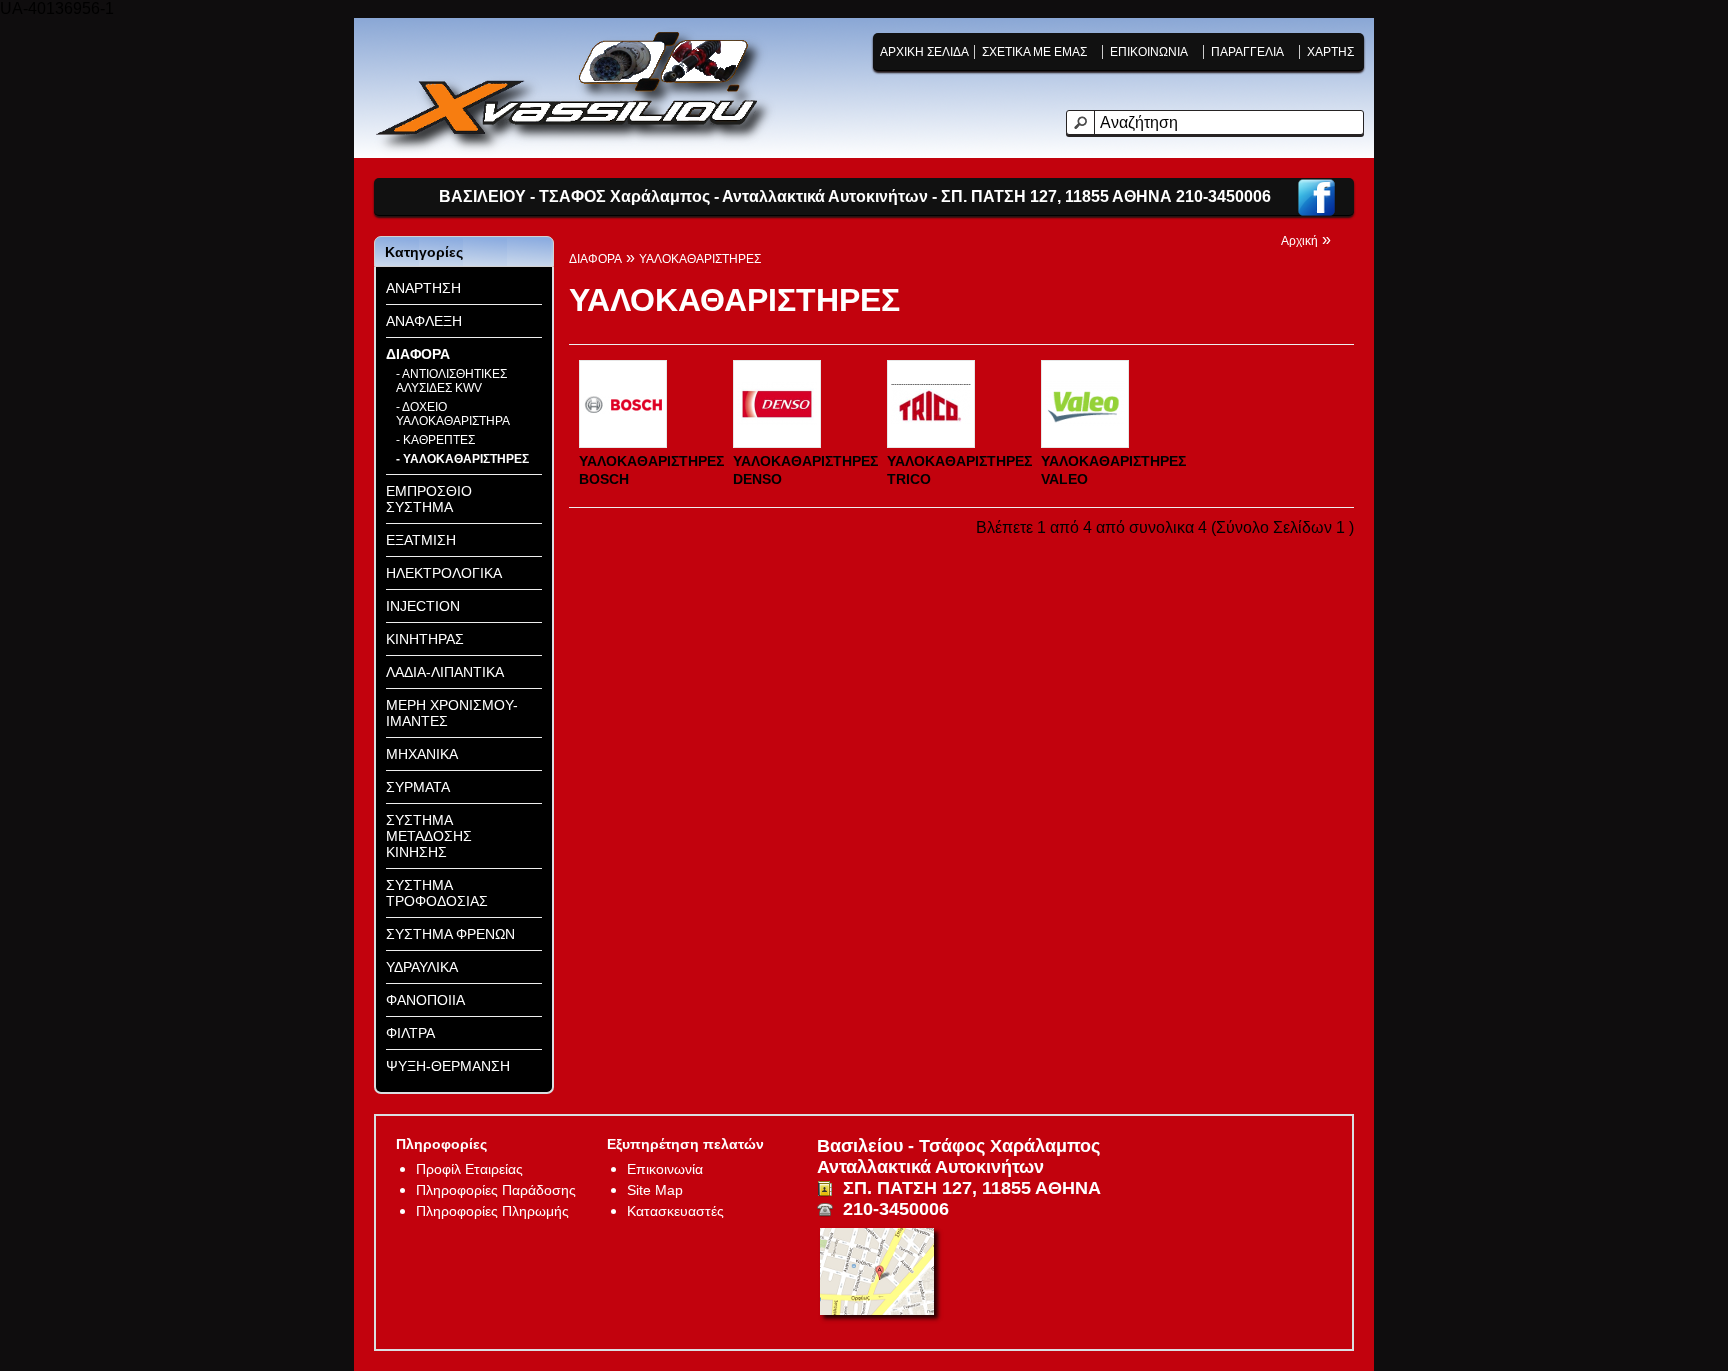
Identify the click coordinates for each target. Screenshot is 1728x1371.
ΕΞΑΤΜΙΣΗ (421, 540)
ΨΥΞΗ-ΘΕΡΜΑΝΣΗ (448, 1066)
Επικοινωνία (665, 1169)
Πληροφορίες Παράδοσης (496, 1190)
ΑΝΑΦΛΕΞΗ (424, 321)
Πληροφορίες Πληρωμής (492, 1211)
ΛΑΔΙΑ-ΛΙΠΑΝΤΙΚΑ (445, 672)
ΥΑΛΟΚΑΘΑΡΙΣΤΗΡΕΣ (700, 259)
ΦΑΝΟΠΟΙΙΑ (425, 1000)
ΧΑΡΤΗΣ (1330, 52)
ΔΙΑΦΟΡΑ (418, 354)
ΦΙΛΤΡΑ (410, 1033)
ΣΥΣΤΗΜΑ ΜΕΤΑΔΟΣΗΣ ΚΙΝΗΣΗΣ (429, 836)
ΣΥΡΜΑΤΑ (418, 787)
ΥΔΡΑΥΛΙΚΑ (422, 967)
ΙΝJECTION (423, 606)
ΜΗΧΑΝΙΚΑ (422, 754)
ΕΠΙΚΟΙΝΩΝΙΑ (1149, 52)
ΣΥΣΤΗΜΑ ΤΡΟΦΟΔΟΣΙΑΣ (437, 893)
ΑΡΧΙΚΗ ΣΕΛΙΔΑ (924, 52)
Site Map (655, 1190)
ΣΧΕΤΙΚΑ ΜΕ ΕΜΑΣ (1034, 52)
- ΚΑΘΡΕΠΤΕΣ (435, 440)
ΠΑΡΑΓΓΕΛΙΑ (1247, 52)
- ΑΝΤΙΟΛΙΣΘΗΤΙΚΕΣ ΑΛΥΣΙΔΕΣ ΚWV (451, 381)
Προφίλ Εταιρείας (469, 1169)
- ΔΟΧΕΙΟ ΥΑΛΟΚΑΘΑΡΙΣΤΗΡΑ (453, 414)
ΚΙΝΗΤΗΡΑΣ (425, 639)
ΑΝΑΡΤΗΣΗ (423, 288)
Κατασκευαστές (675, 1211)
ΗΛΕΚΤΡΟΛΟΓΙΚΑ (444, 573)
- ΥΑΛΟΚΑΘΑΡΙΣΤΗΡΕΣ (462, 459)
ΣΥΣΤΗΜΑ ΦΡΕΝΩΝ (450, 934)
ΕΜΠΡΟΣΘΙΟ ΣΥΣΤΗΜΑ (429, 499)
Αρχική (1299, 241)
